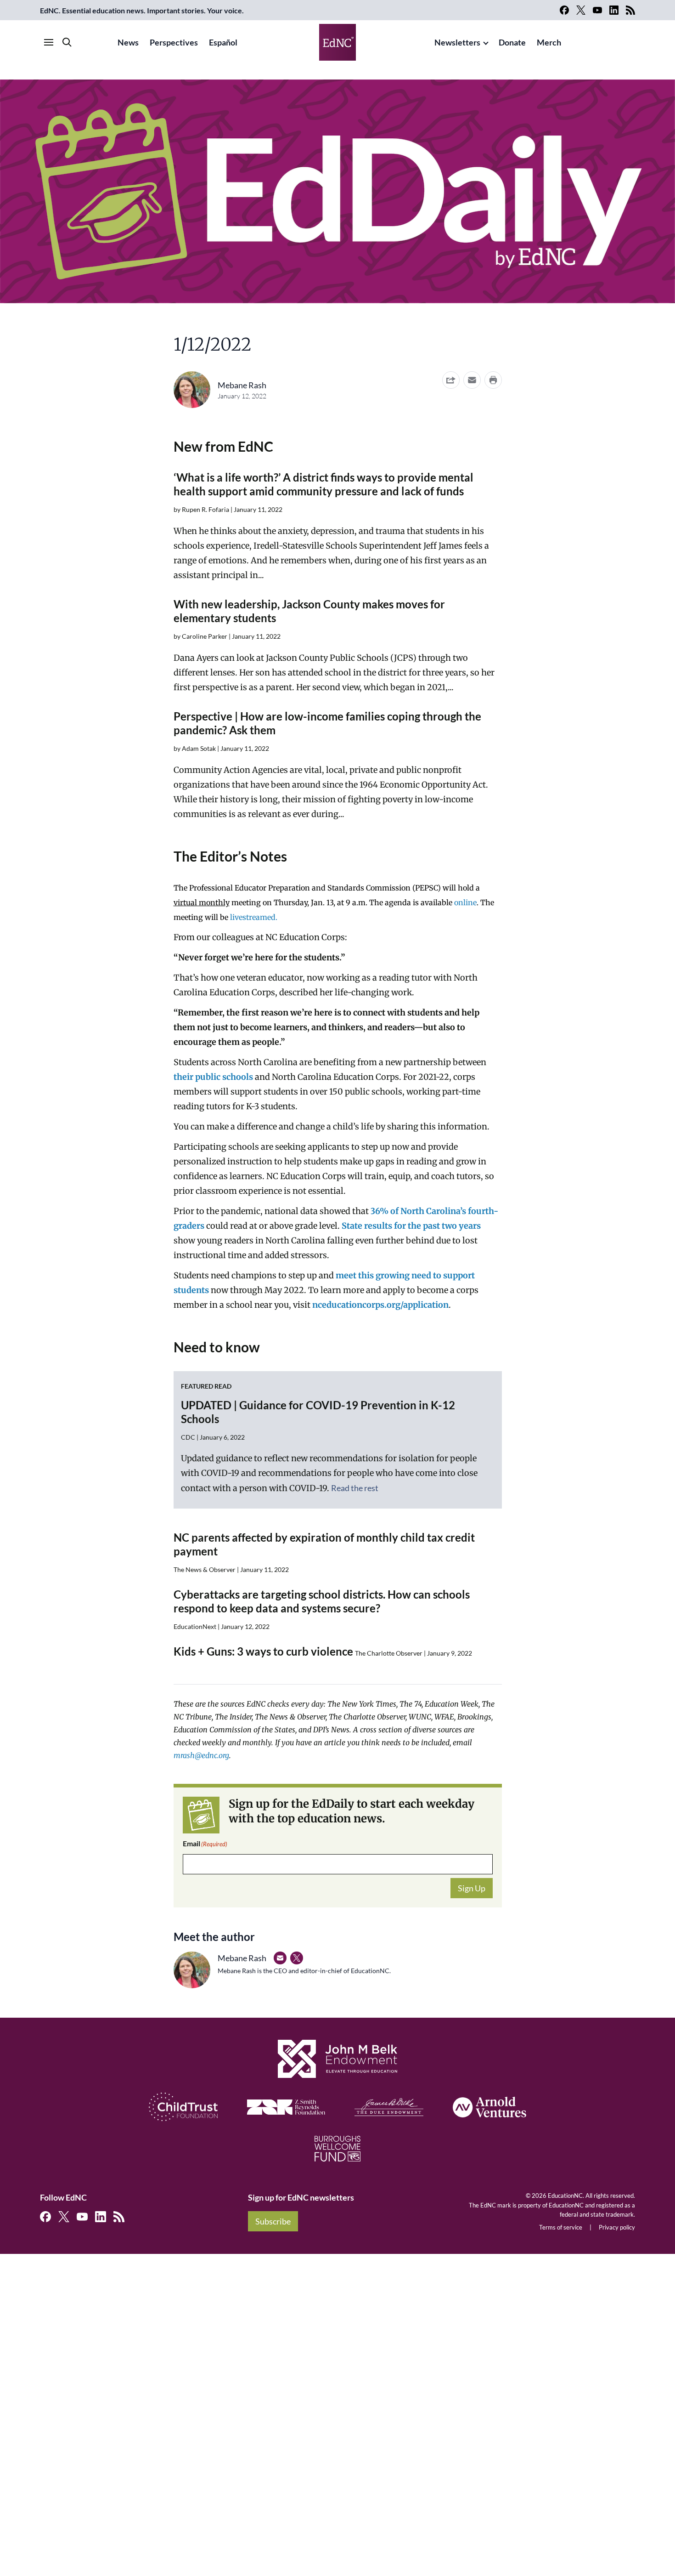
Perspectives (174, 42)
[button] (472, 380)
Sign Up (472, 1888)
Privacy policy (617, 2227)
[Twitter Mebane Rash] (297, 1958)
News (128, 42)
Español (223, 42)
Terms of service (561, 2227)
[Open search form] (67, 42)
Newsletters (457, 42)
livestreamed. (254, 917)
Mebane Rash (242, 385)
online (465, 902)
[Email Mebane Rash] (280, 1958)
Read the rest (355, 1488)
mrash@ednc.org (201, 1755)
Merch (549, 42)
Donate (512, 42)
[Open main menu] (49, 42)
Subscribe (273, 2221)
